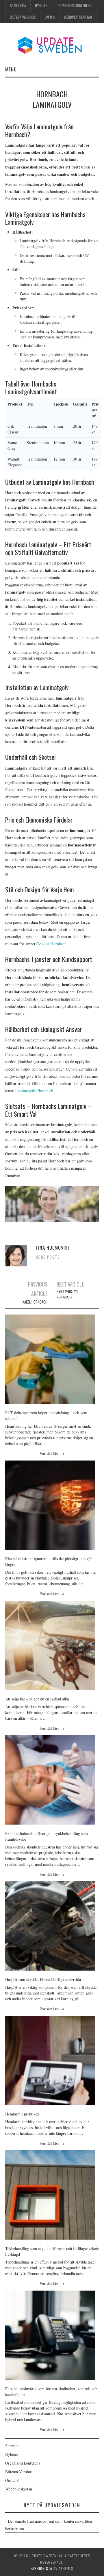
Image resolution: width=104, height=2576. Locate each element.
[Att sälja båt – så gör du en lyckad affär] (50, 1645)
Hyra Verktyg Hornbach (67, 1294)
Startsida (18, 6)
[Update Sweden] (52, 45)
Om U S (50, 17)
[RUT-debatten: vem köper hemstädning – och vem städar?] (50, 1359)
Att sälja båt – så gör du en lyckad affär (37, 1699)
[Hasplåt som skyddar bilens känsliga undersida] (50, 1926)
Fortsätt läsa (52, 1453)
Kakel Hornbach (35, 1302)
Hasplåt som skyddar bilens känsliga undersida (43, 1979)
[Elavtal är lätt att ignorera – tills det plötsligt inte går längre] (50, 1505)
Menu (11, 69)
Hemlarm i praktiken (22, 2114)
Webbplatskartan (78, 17)
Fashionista (41, 2568)
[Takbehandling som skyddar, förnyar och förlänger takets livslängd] (50, 2195)
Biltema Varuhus (23, 17)
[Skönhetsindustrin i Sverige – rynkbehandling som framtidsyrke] (50, 1780)
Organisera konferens (74, 6)
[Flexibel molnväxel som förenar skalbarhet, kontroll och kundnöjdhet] (50, 2335)
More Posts (48, 1257)
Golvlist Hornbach (51, 944)
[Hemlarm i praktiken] (50, 2060)
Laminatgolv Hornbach (34, 1091)
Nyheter (41, 6)
